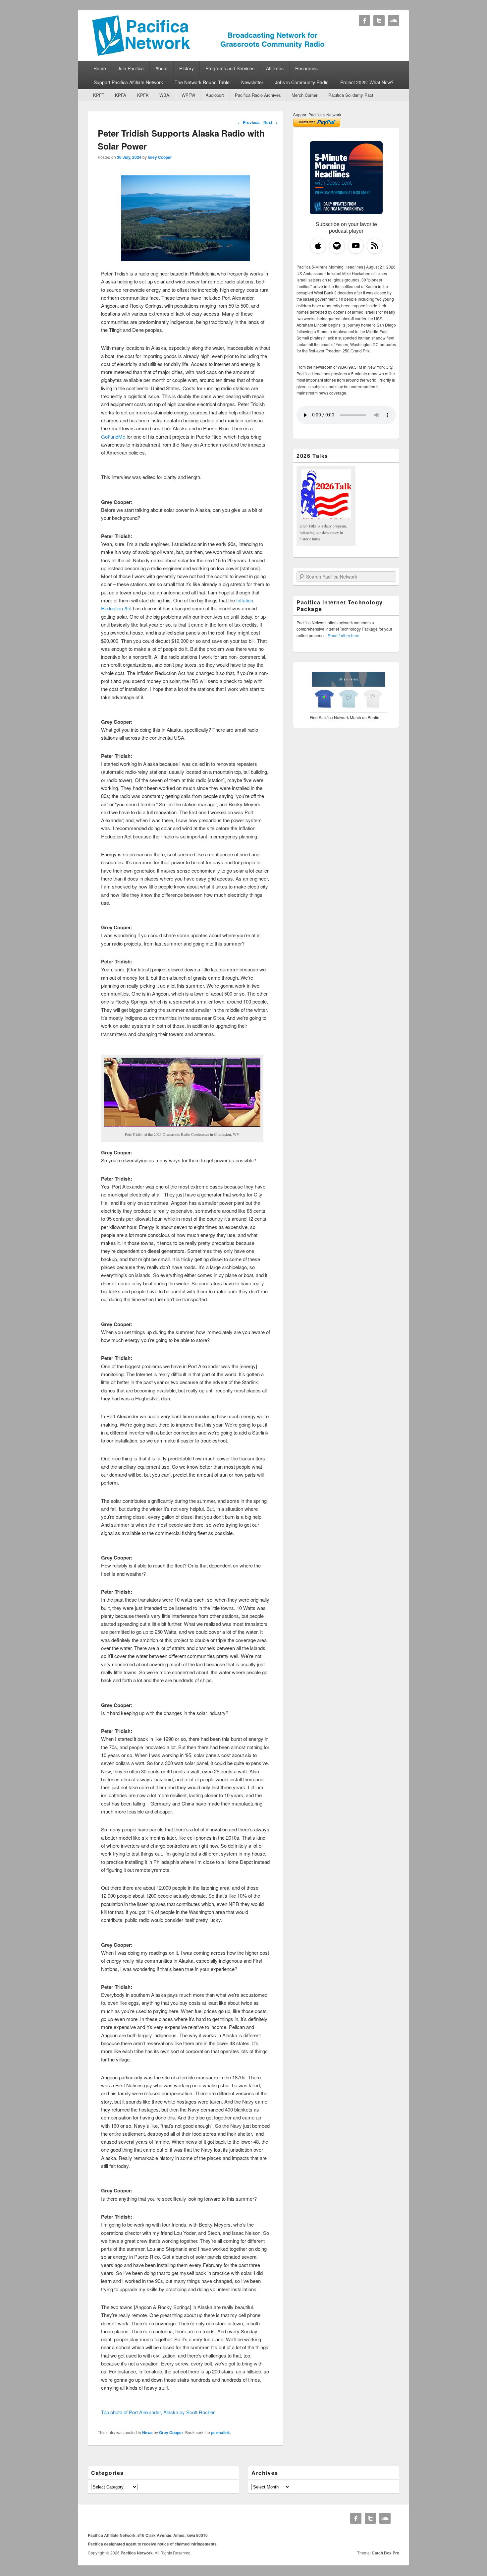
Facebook (364, 21)
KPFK (143, 95)
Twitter (379, 21)
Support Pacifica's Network (317, 115)
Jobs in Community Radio (302, 82)
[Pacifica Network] (209, 54)
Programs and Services (230, 68)
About (162, 68)
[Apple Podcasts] (318, 246)
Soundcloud (394, 21)
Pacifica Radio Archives (258, 95)
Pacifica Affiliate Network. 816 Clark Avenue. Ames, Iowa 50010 (148, 2535)
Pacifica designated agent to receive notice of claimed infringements (152, 2544)
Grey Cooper (160, 157)
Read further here (344, 635)
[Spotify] (337, 246)
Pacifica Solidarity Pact (351, 95)
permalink (220, 2432)
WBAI (165, 95)
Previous (249, 122)
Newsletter (252, 82)
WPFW (188, 95)
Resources (306, 68)
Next (270, 122)
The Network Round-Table (202, 82)
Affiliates (275, 68)
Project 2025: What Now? (367, 82)
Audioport (215, 95)
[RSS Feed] (375, 246)
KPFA (121, 95)
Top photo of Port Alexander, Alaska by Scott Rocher (158, 2412)
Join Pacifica (131, 68)
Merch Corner (304, 95)
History (187, 68)
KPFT (99, 95)
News (147, 2432)
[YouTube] (356, 246)
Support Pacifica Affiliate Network (128, 82)
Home (100, 68)
